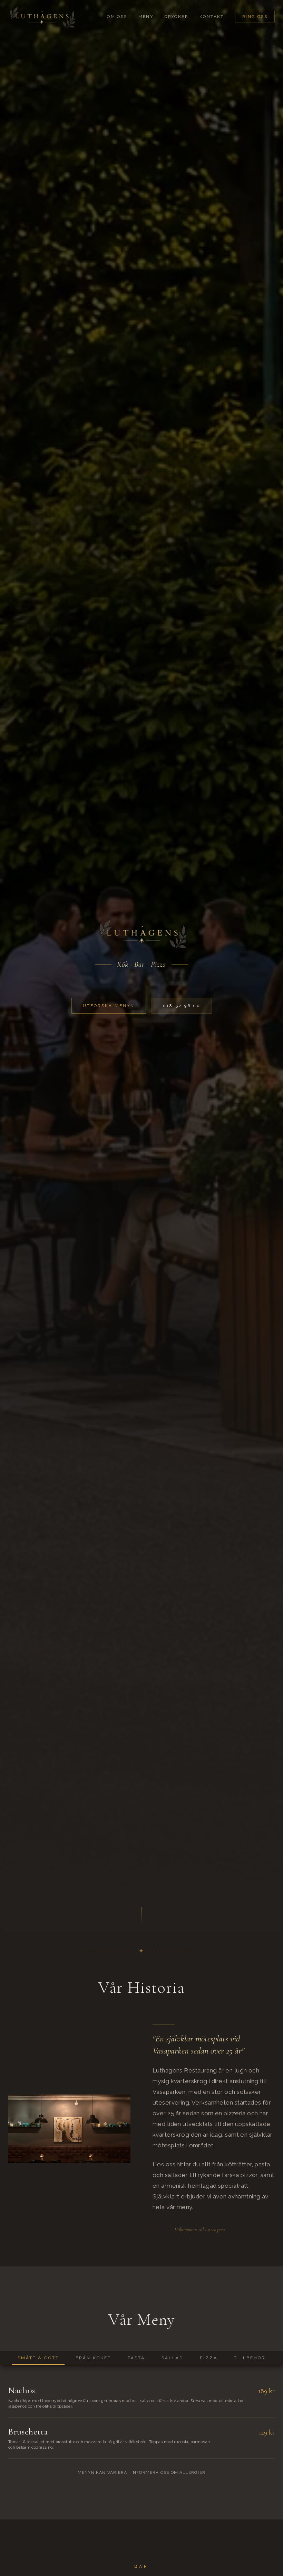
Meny (146, 17)
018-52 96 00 (182, 1006)
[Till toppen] (41, 17)
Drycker (176, 17)
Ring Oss (255, 17)
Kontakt (212, 17)
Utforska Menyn (109, 1006)
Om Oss (117, 17)
